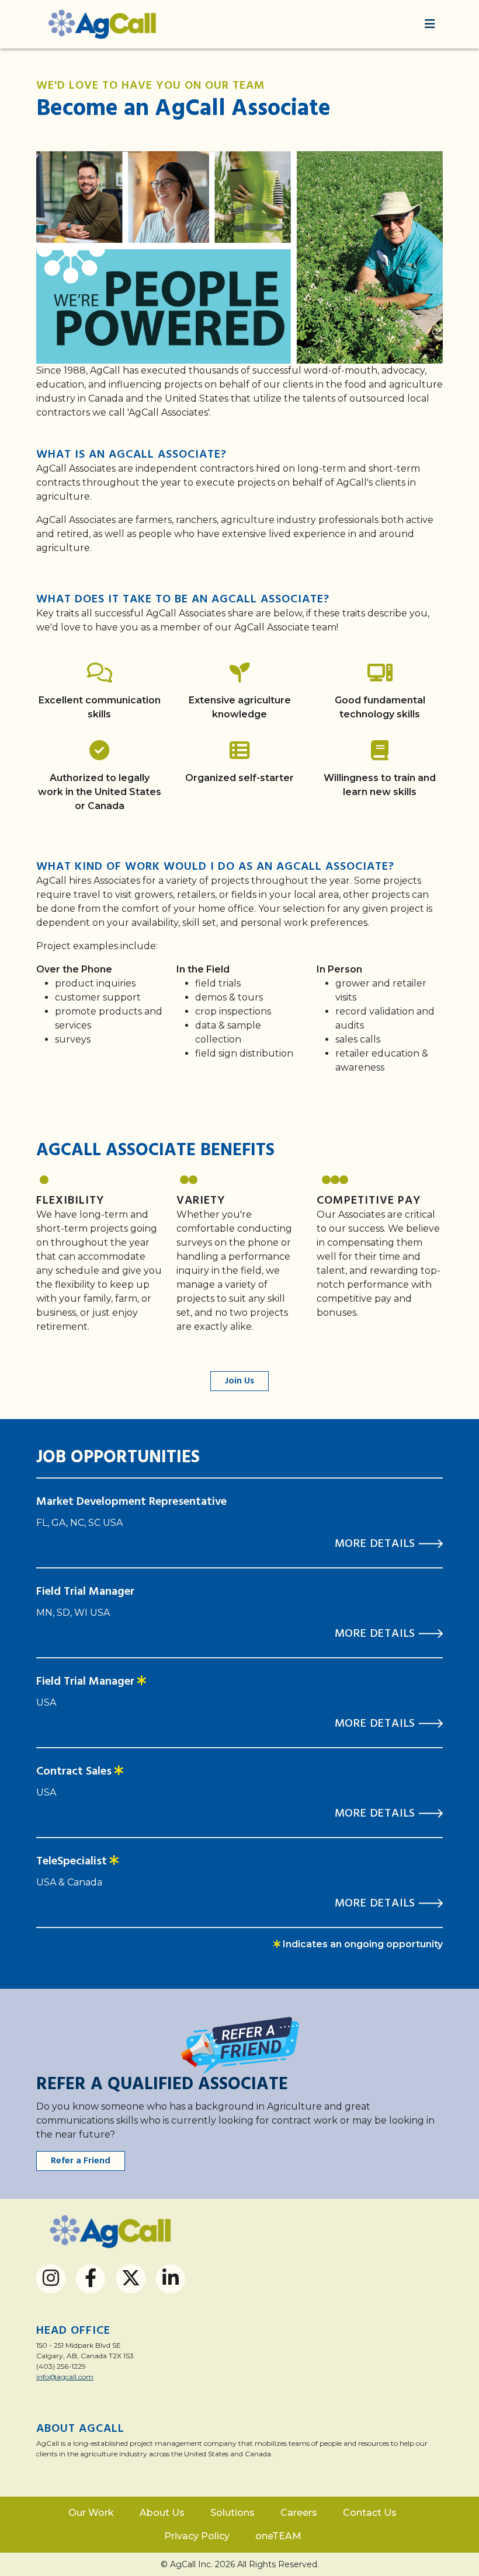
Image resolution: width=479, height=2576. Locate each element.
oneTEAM (278, 2536)
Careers (299, 2513)
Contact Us (370, 2513)
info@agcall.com (65, 2377)
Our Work (91, 2513)
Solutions (232, 2513)
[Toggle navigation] (430, 24)
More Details (377, 1544)
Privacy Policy (197, 2536)
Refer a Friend (81, 2161)
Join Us (239, 1381)
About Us (162, 2513)
